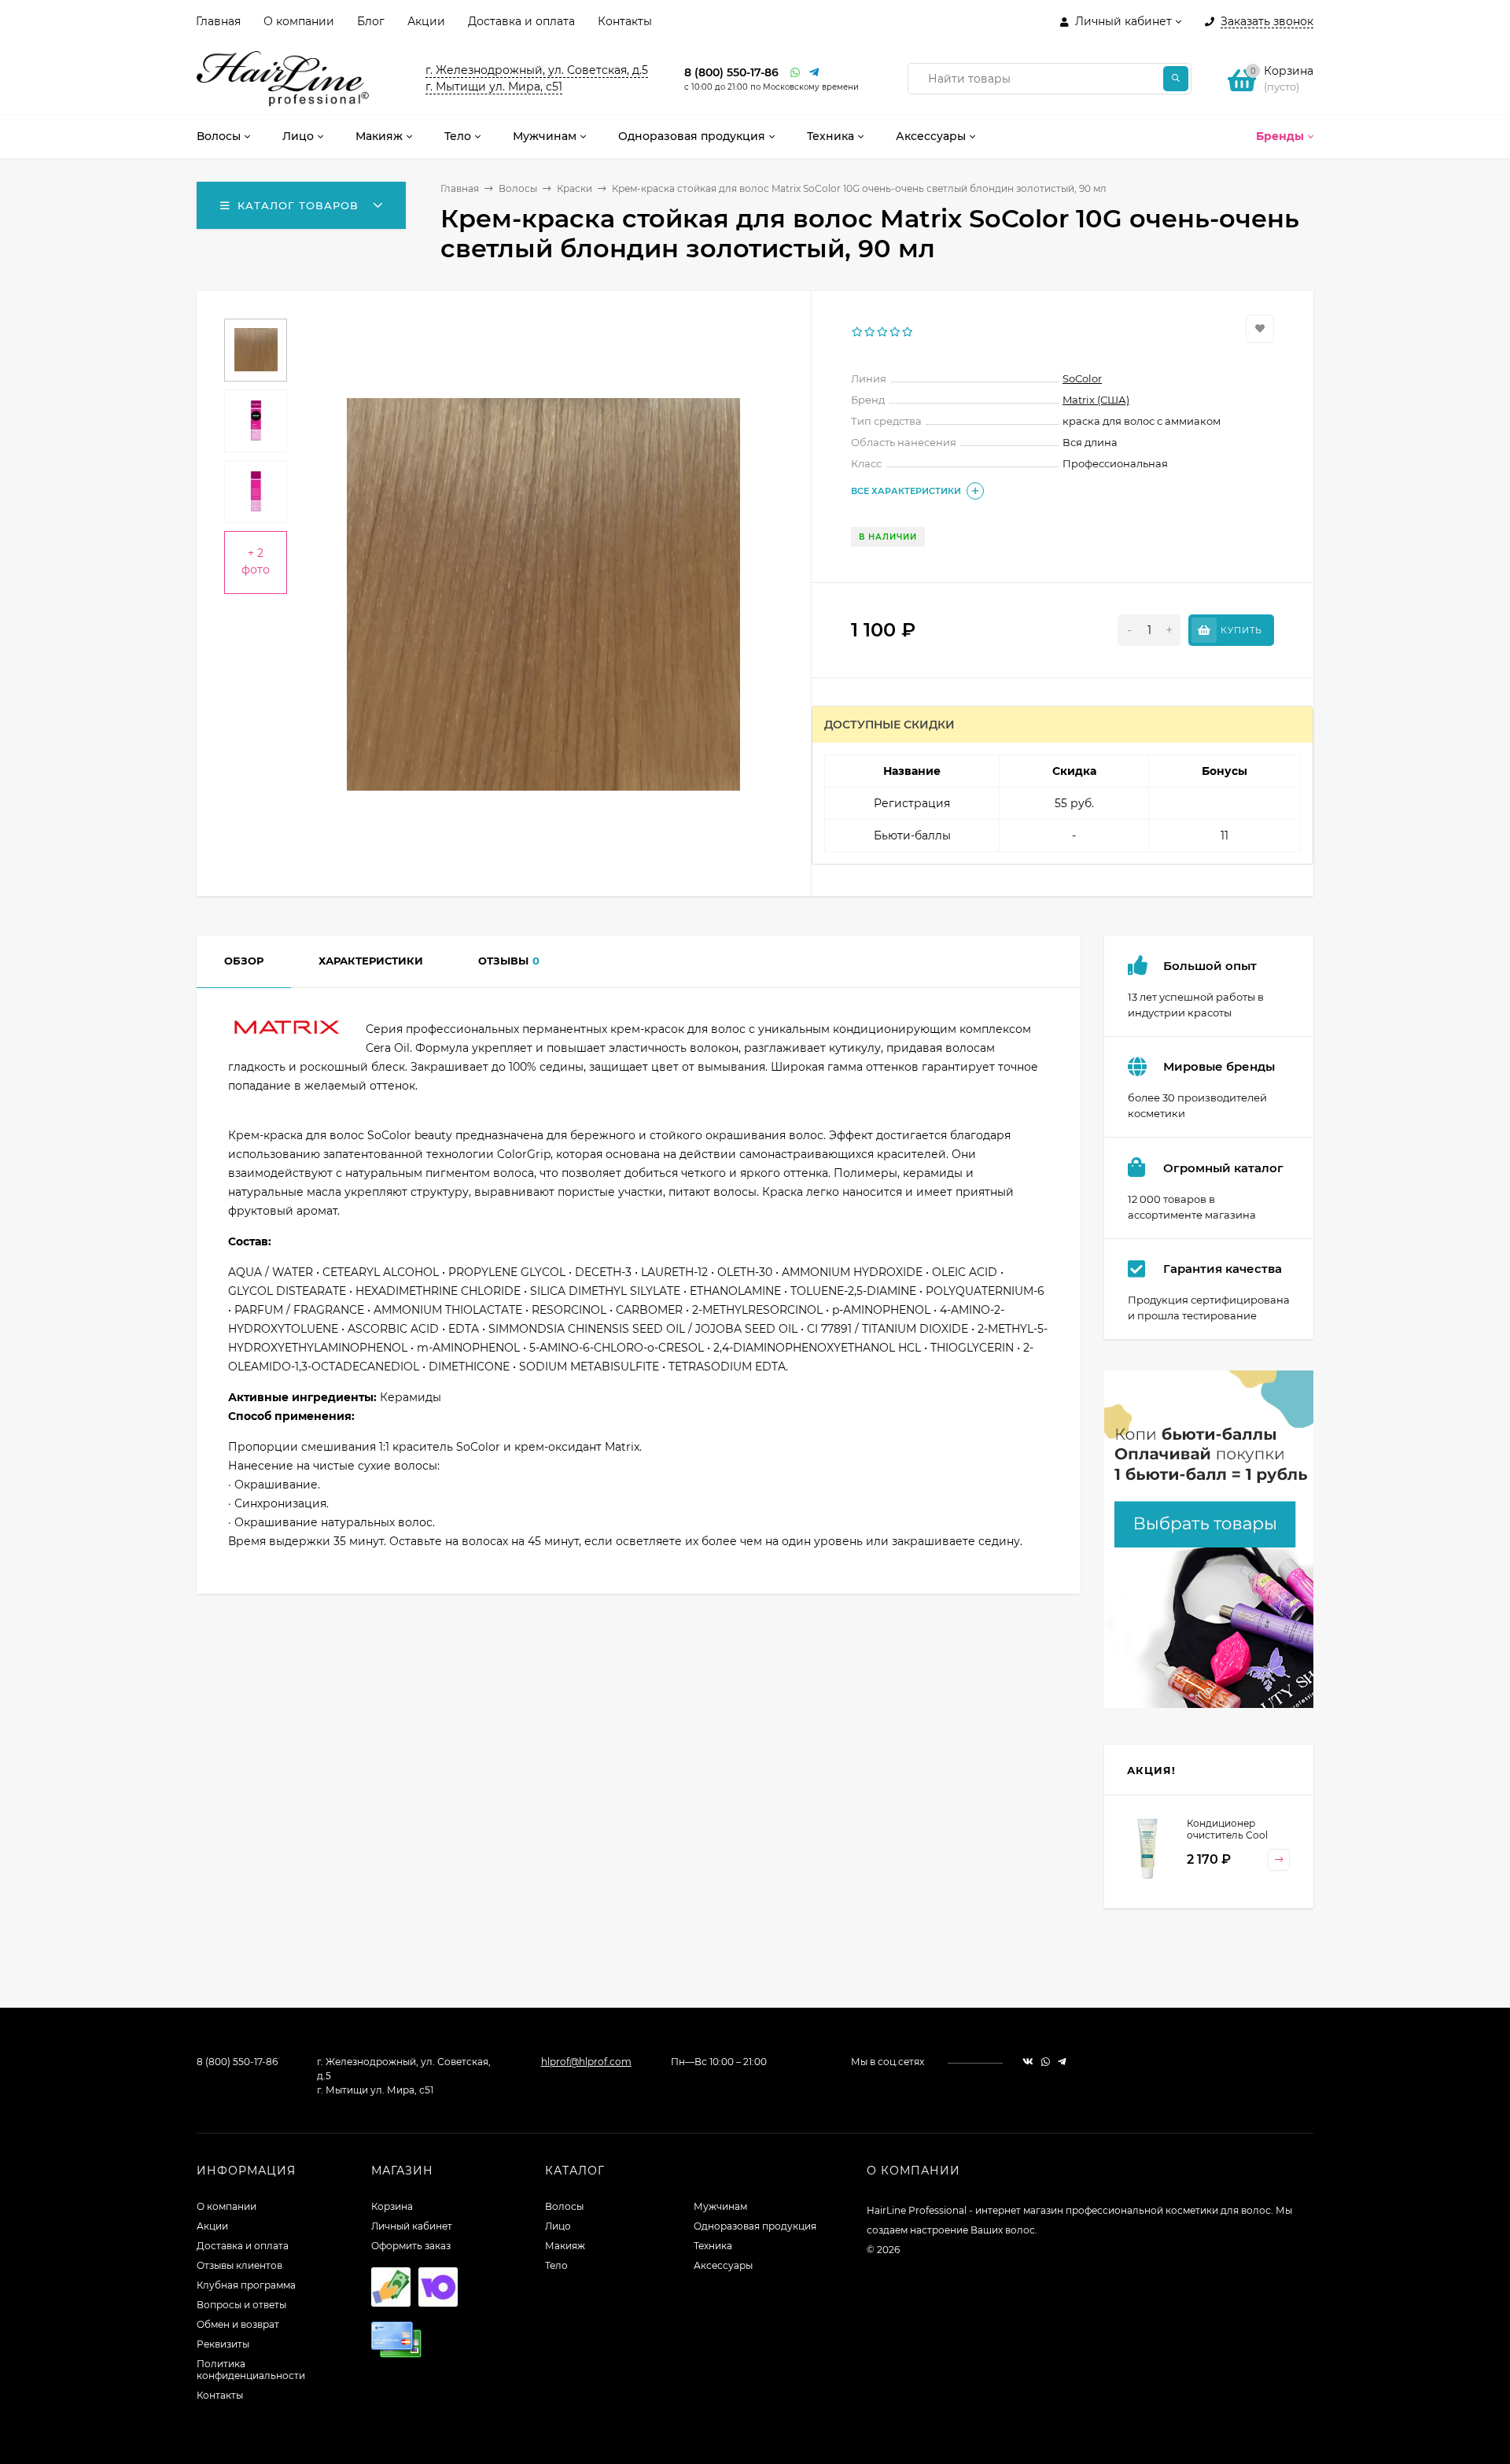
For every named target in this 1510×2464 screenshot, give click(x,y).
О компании (299, 21)
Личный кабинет (412, 2226)
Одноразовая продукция (755, 2226)
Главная (218, 21)
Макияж (565, 2246)
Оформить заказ (411, 2246)
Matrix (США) (1096, 400)
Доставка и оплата (521, 21)
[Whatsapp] (796, 73)
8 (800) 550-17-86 (731, 72)
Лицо (558, 2226)
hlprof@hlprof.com (586, 2062)
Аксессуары (723, 2265)
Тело (556, 2265)
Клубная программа (246, 2285)
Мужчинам (720, 2206)
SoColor (1082, 378)
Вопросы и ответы (241, 2305)
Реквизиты (223, 2344)
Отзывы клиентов (239, 2265)
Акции (426, 21)
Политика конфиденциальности (251, 2370)
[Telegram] (815, 73)
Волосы (518, 188)
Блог (371, 21)
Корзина (392, 2206)
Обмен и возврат (238, 2324)
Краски (575, 188)
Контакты (625, 21)
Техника (713, 2246)
